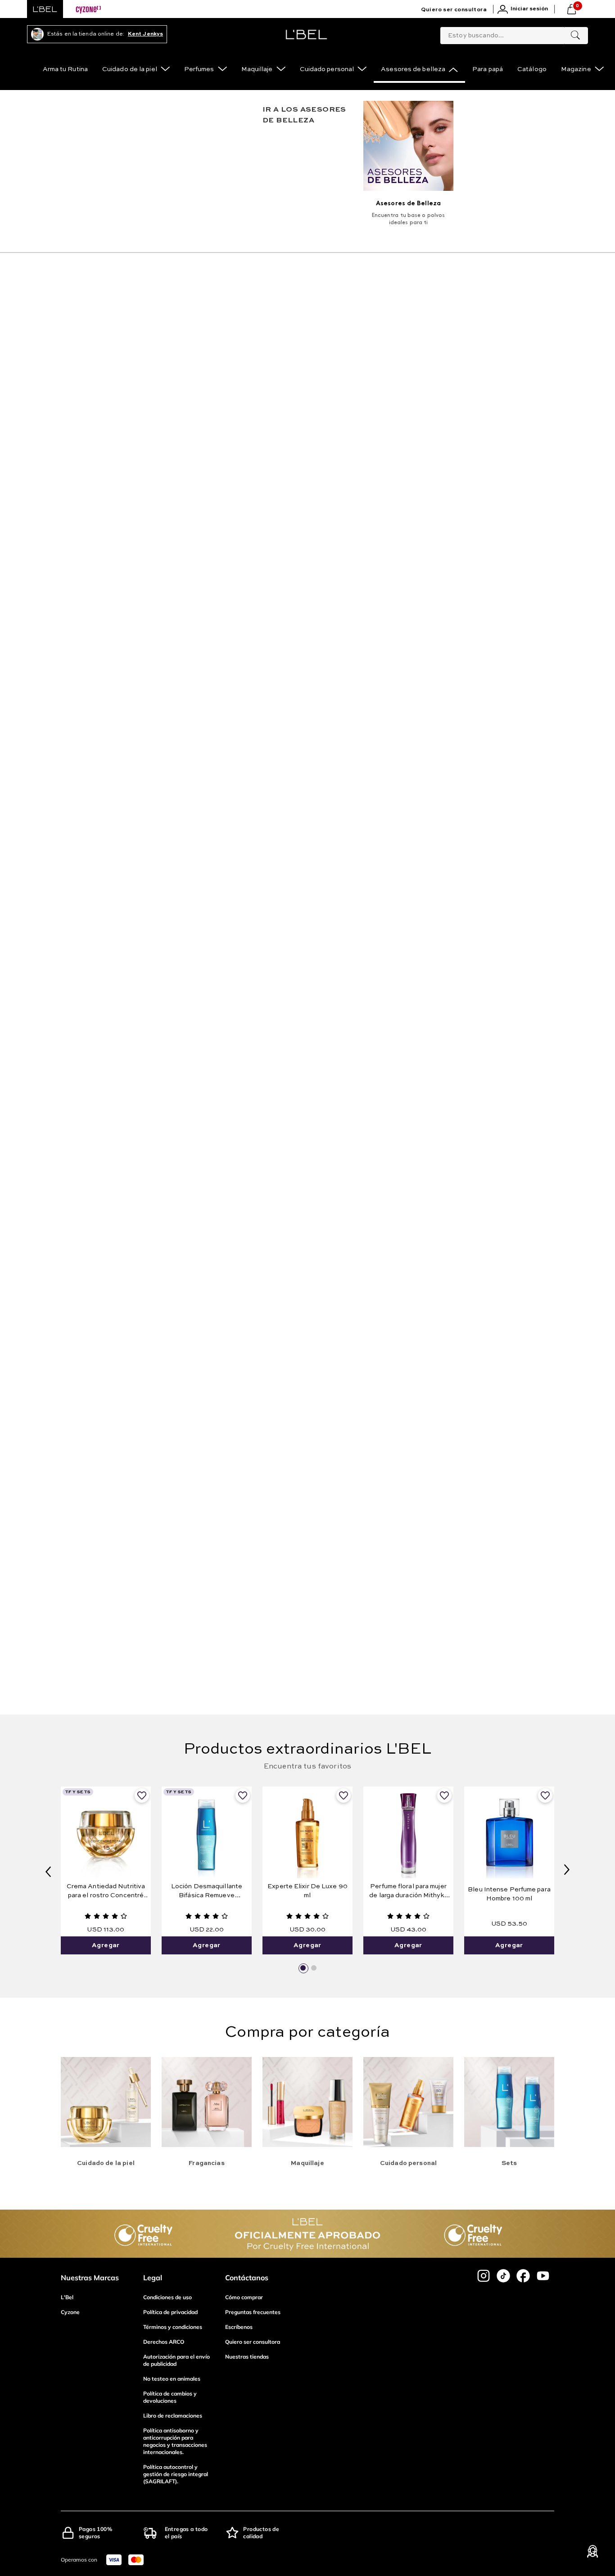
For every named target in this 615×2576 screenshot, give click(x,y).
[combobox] (514, 34)
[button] (303, 1968)
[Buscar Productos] (575, 36)
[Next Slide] (567, 1871)
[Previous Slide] (48, 1871)
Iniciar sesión (529, 9)
